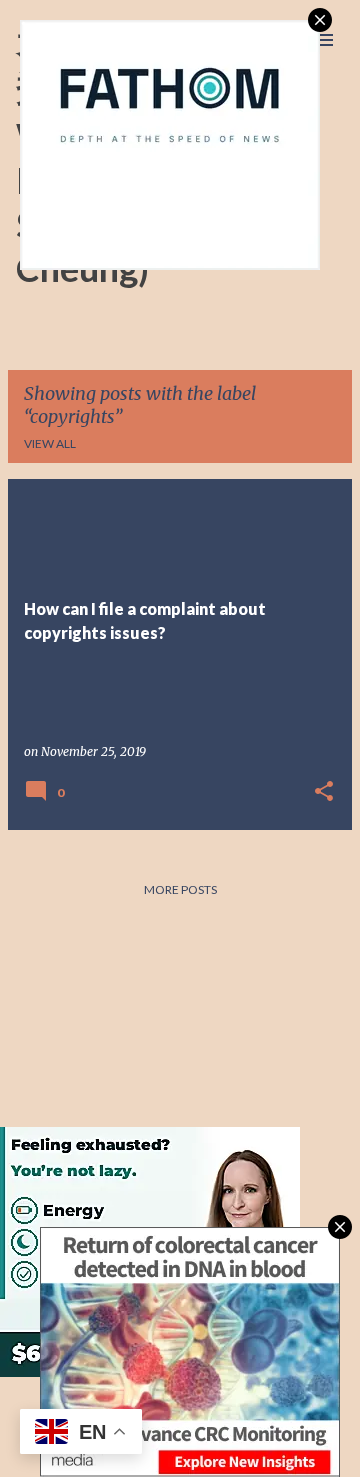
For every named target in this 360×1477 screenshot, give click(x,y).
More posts (180, 889)
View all (50, 443)
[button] (324, 792)
